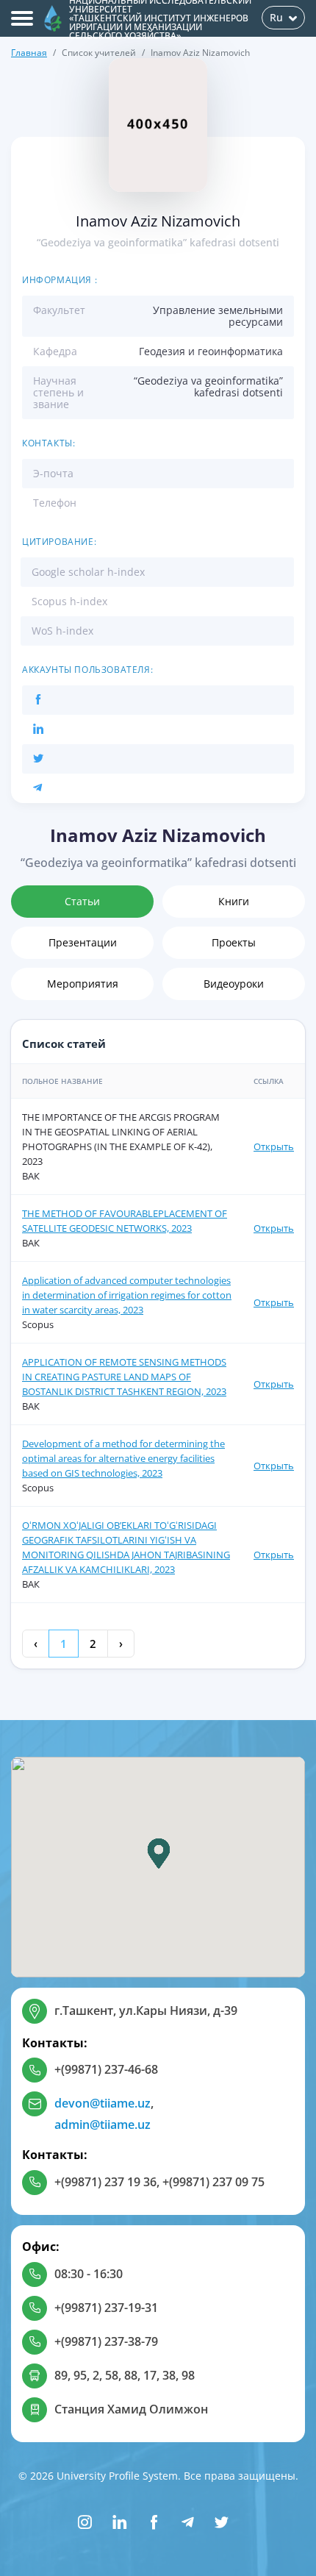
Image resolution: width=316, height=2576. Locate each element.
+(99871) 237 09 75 (213, 2182)
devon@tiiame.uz (103, 2103)
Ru (276, 17)
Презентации (83, 942)
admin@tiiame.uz (103, 2124)
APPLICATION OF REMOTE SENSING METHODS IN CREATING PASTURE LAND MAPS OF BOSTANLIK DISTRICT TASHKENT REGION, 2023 (124, 1377)
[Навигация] (22, 18)
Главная (29, 53)
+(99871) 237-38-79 (106, 2341)
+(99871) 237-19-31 (106, 2308)
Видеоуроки (234, 984)
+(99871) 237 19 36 (105, 2182)
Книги (234, 901)
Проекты (234, 942)
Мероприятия (83, 984)
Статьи (82, 901)
